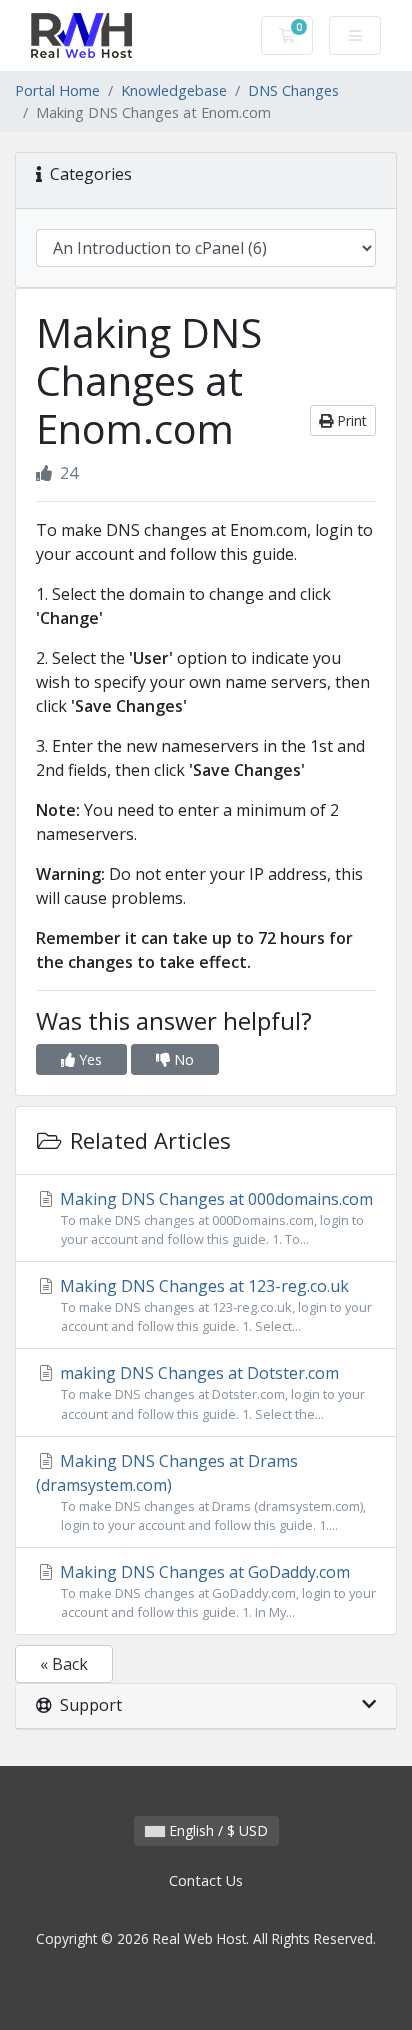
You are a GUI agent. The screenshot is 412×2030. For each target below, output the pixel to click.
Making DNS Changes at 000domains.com (214, 1218)
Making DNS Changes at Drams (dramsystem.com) (201, 1492)
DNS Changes (293, 90)
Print (350, 420)
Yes (88, 1059)
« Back (64, 1664)
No (182, 1059)
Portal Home (57, 90)
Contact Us (206, 1880)
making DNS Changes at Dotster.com (210, 1392)
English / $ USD (216, 1830)
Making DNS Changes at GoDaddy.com (216, 1591)
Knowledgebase (174, 90)
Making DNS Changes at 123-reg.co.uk (214, 1305)
